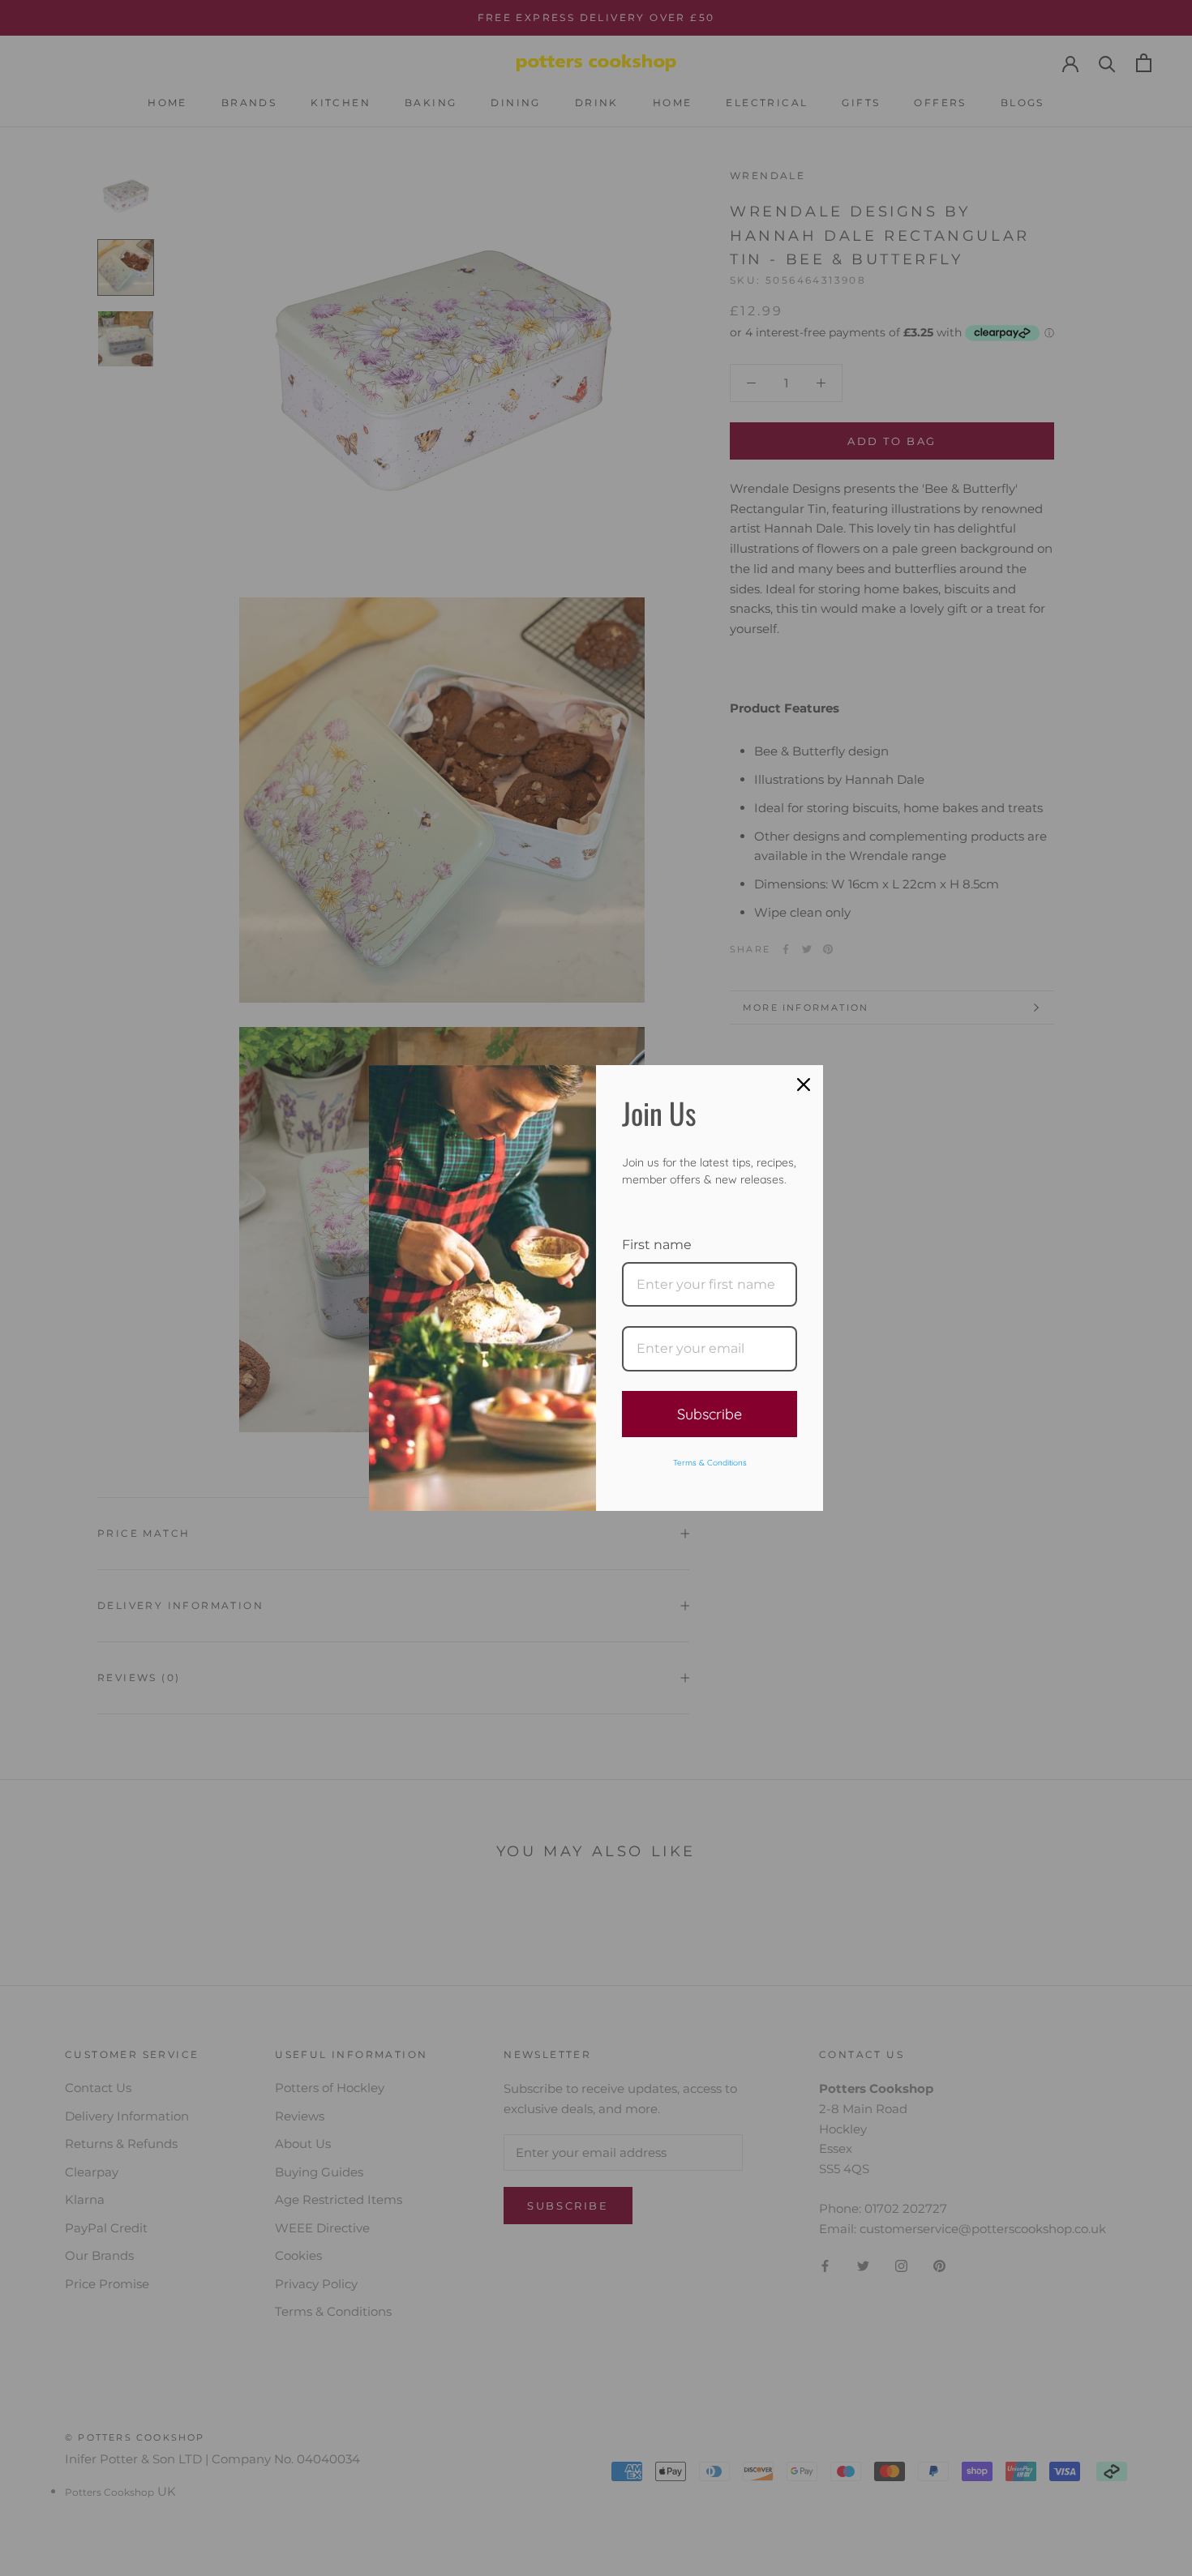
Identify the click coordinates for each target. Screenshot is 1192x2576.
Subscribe (710, 1414)
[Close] (804, 1085)
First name (657, 1245)
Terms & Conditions (710, 1463)
